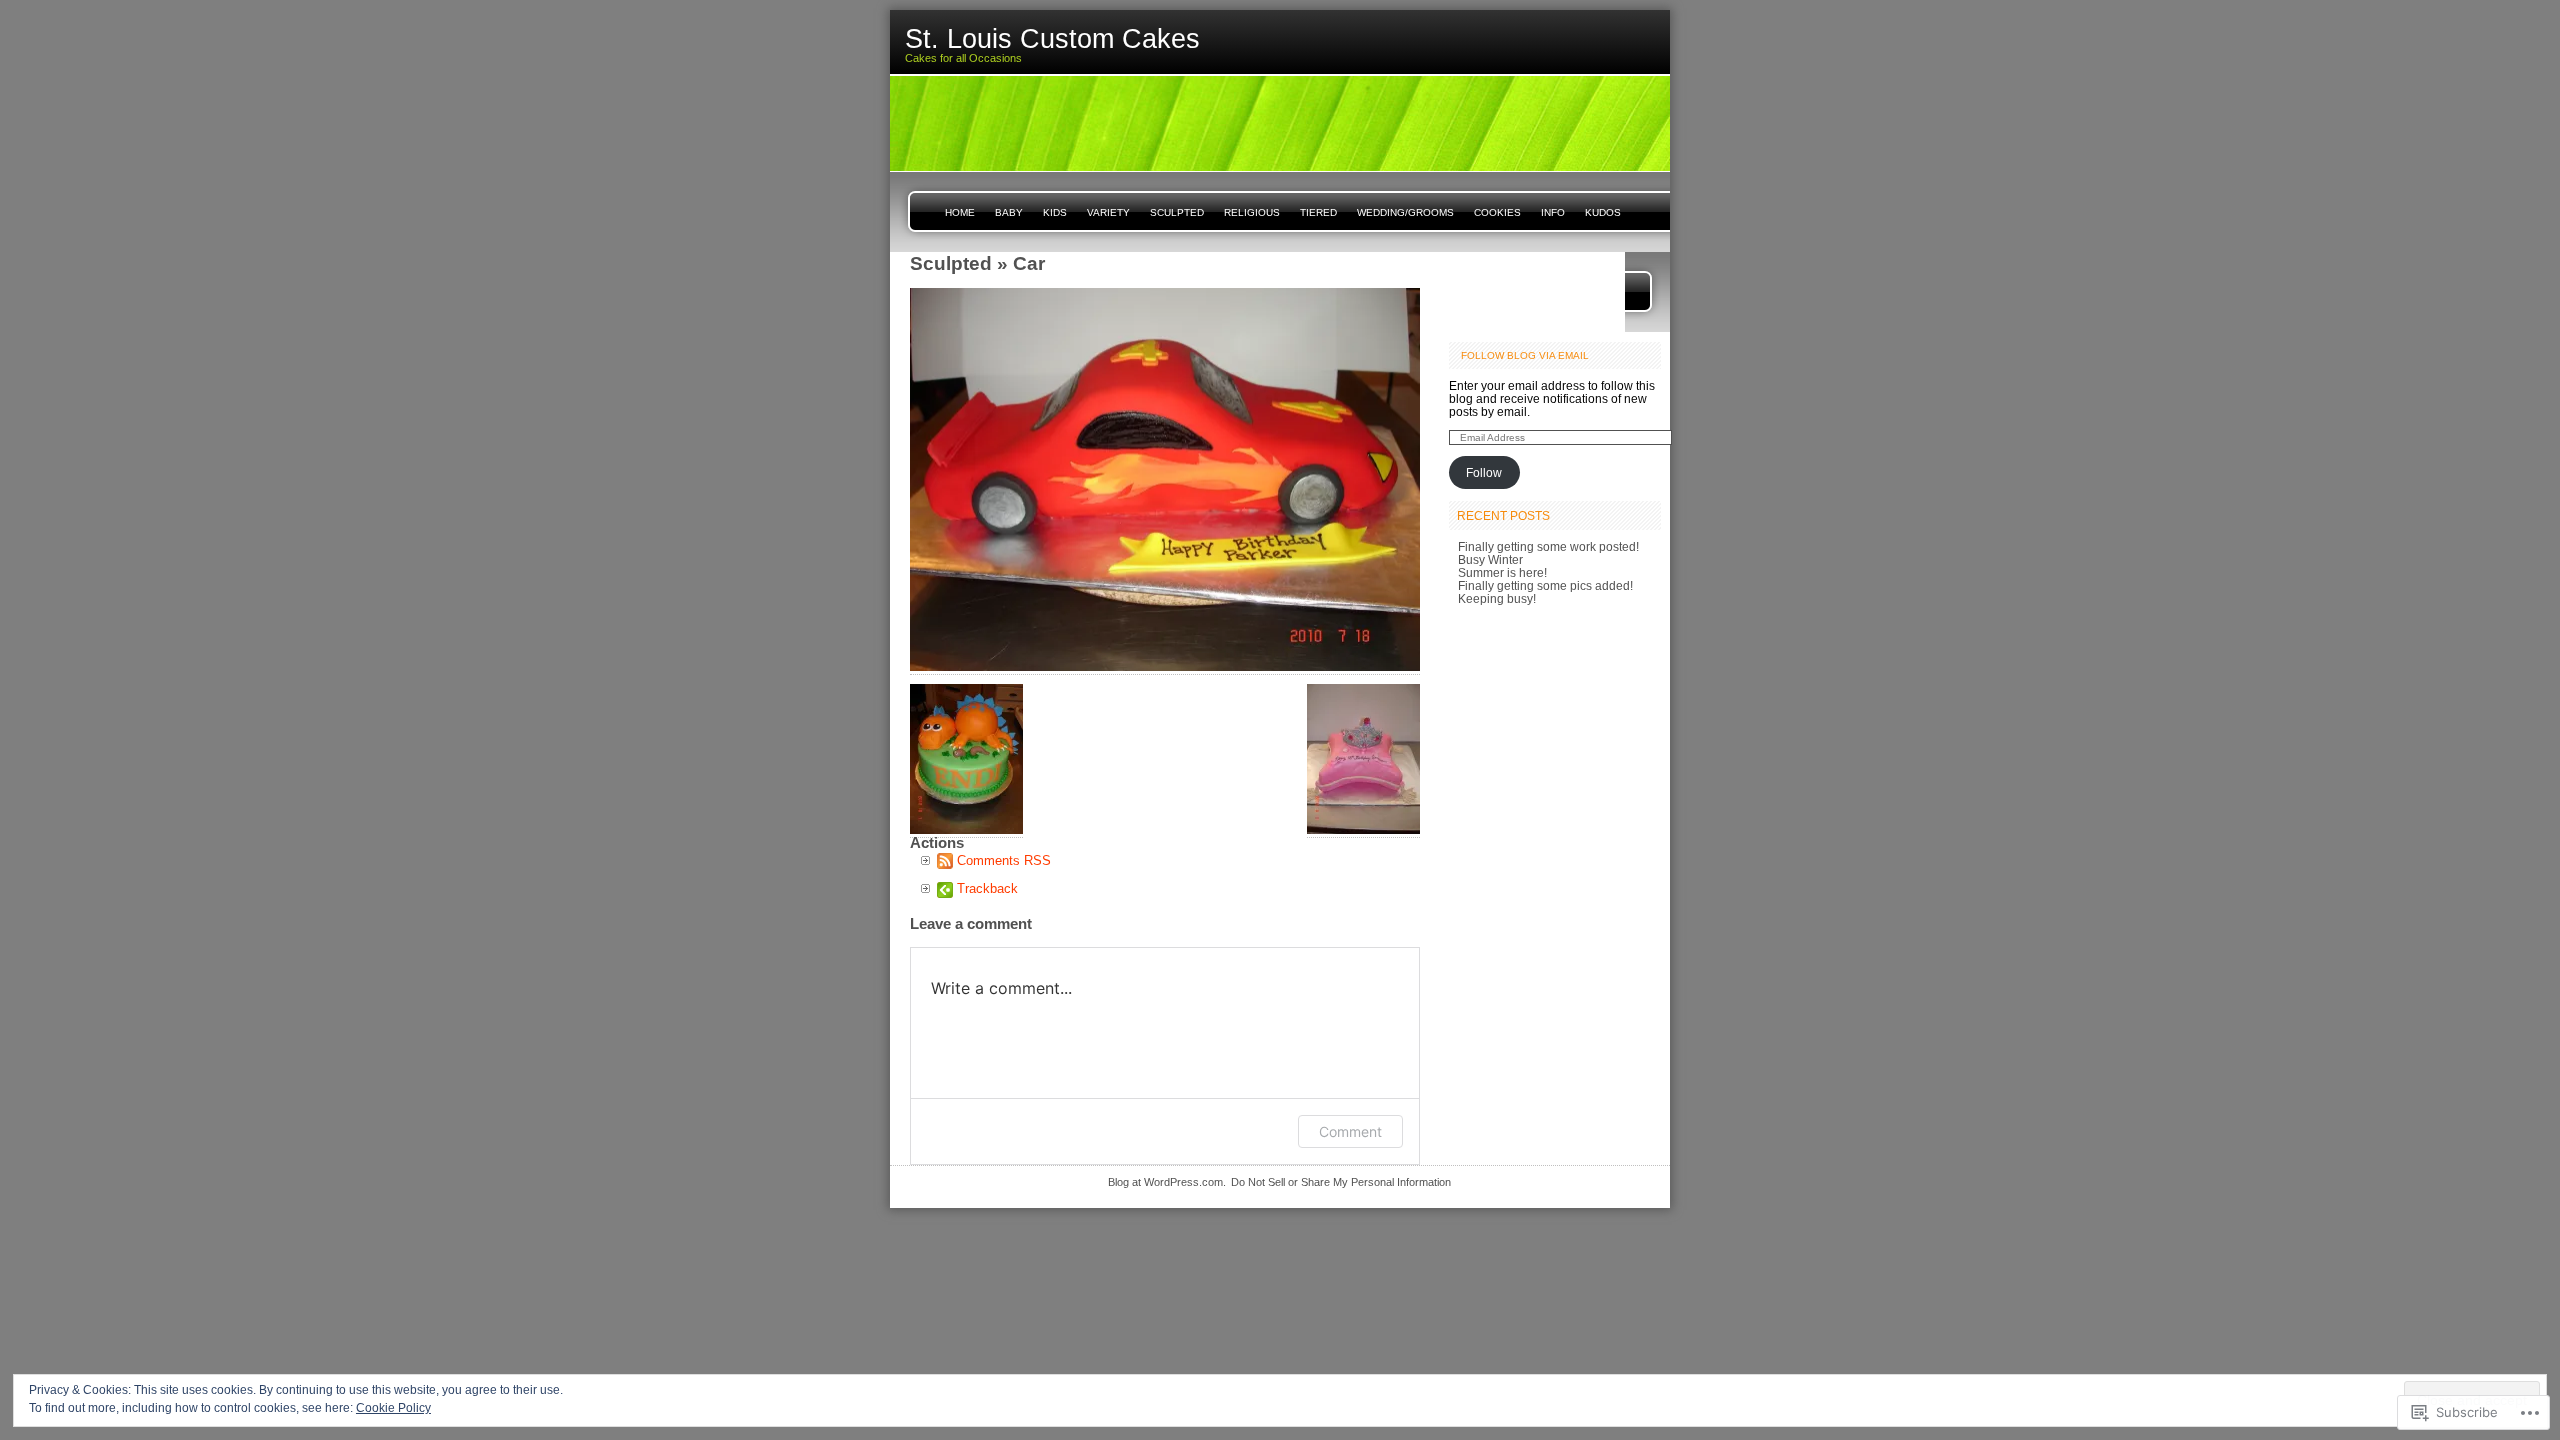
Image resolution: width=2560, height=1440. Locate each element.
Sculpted (1177, 212)
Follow (1484, 472)
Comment (1350, 1131)
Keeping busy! (1497, 598)
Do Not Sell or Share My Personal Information (1341, 1182)
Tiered (1318, 212)
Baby (1009, 212)
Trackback (987, 888)
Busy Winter (1490, 559)
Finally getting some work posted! (1548, 546)
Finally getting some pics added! (1545, 585)
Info (1553, 212)
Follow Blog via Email (1525, 355)
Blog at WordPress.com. (1167, 1182)
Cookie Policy (393, 1408)
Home (960, 212)
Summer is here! (1502, 572)
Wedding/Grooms (1405, 212)
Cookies (1497, 212)
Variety (1108, 212)
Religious (1252, 212)
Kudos (1603, 212)
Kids (1055, 212)
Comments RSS (1004, 860)
